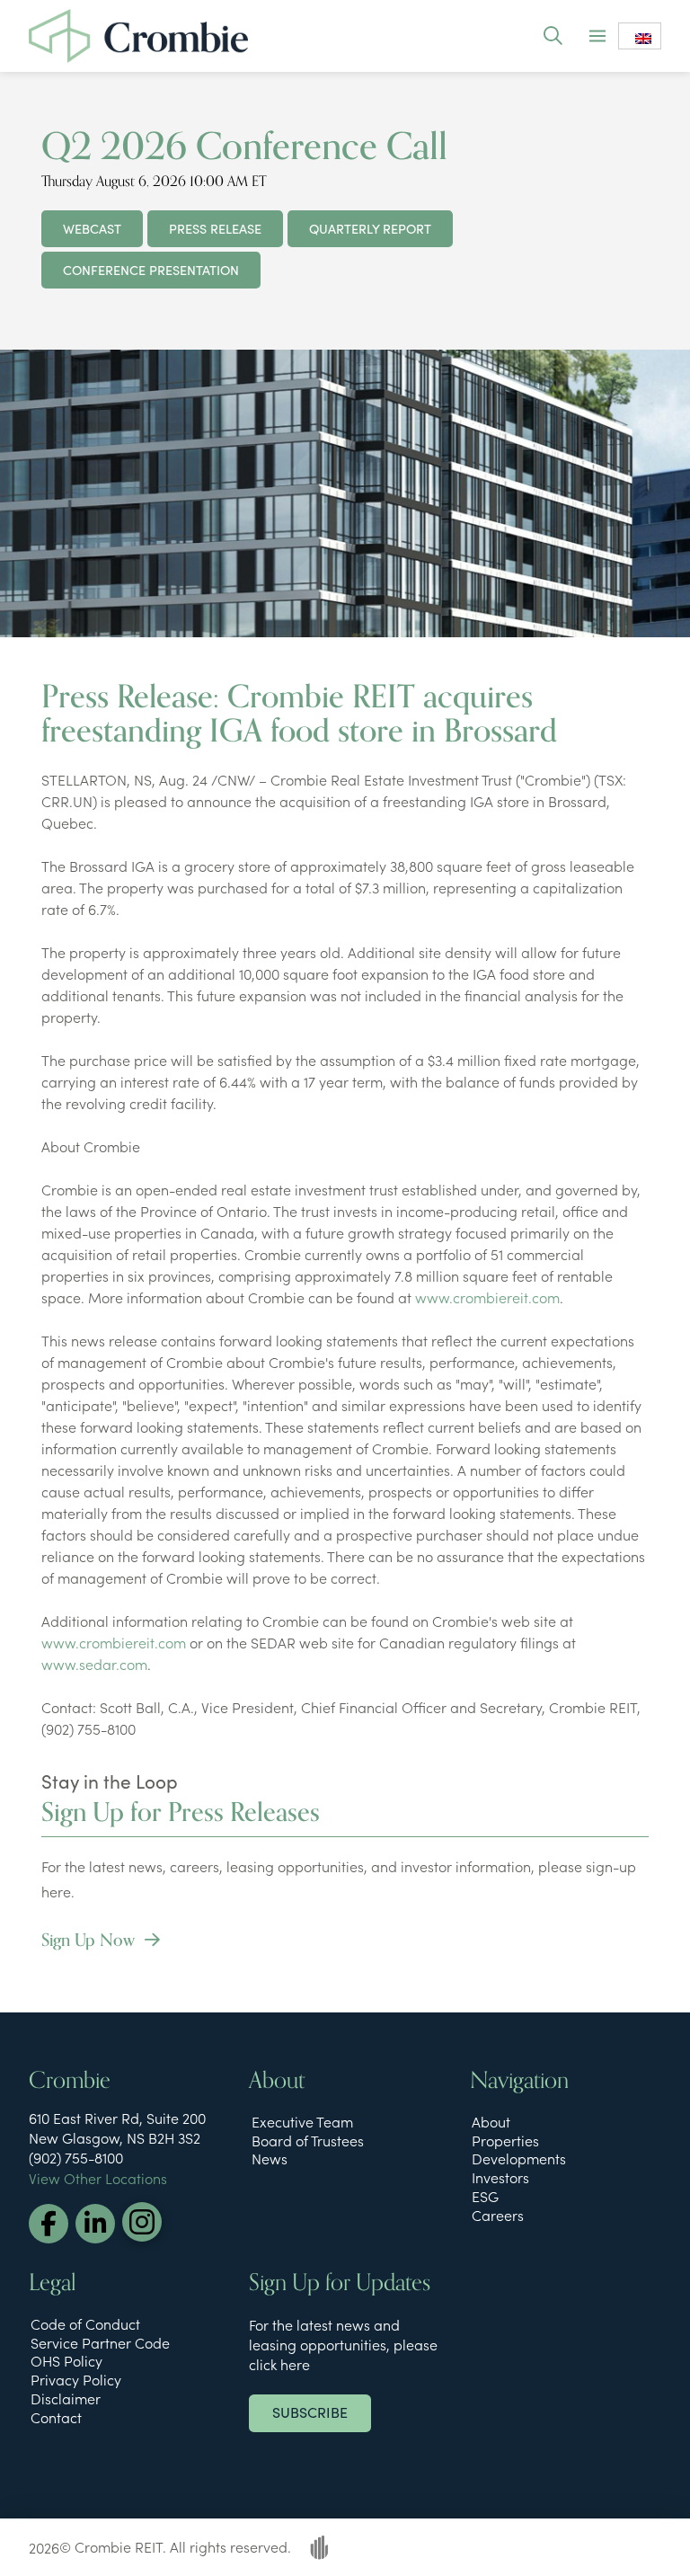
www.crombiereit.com (487, 1297)
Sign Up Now (90, 1940)
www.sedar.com (94, 1664)
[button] (552, 36)
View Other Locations (98, 2178)
